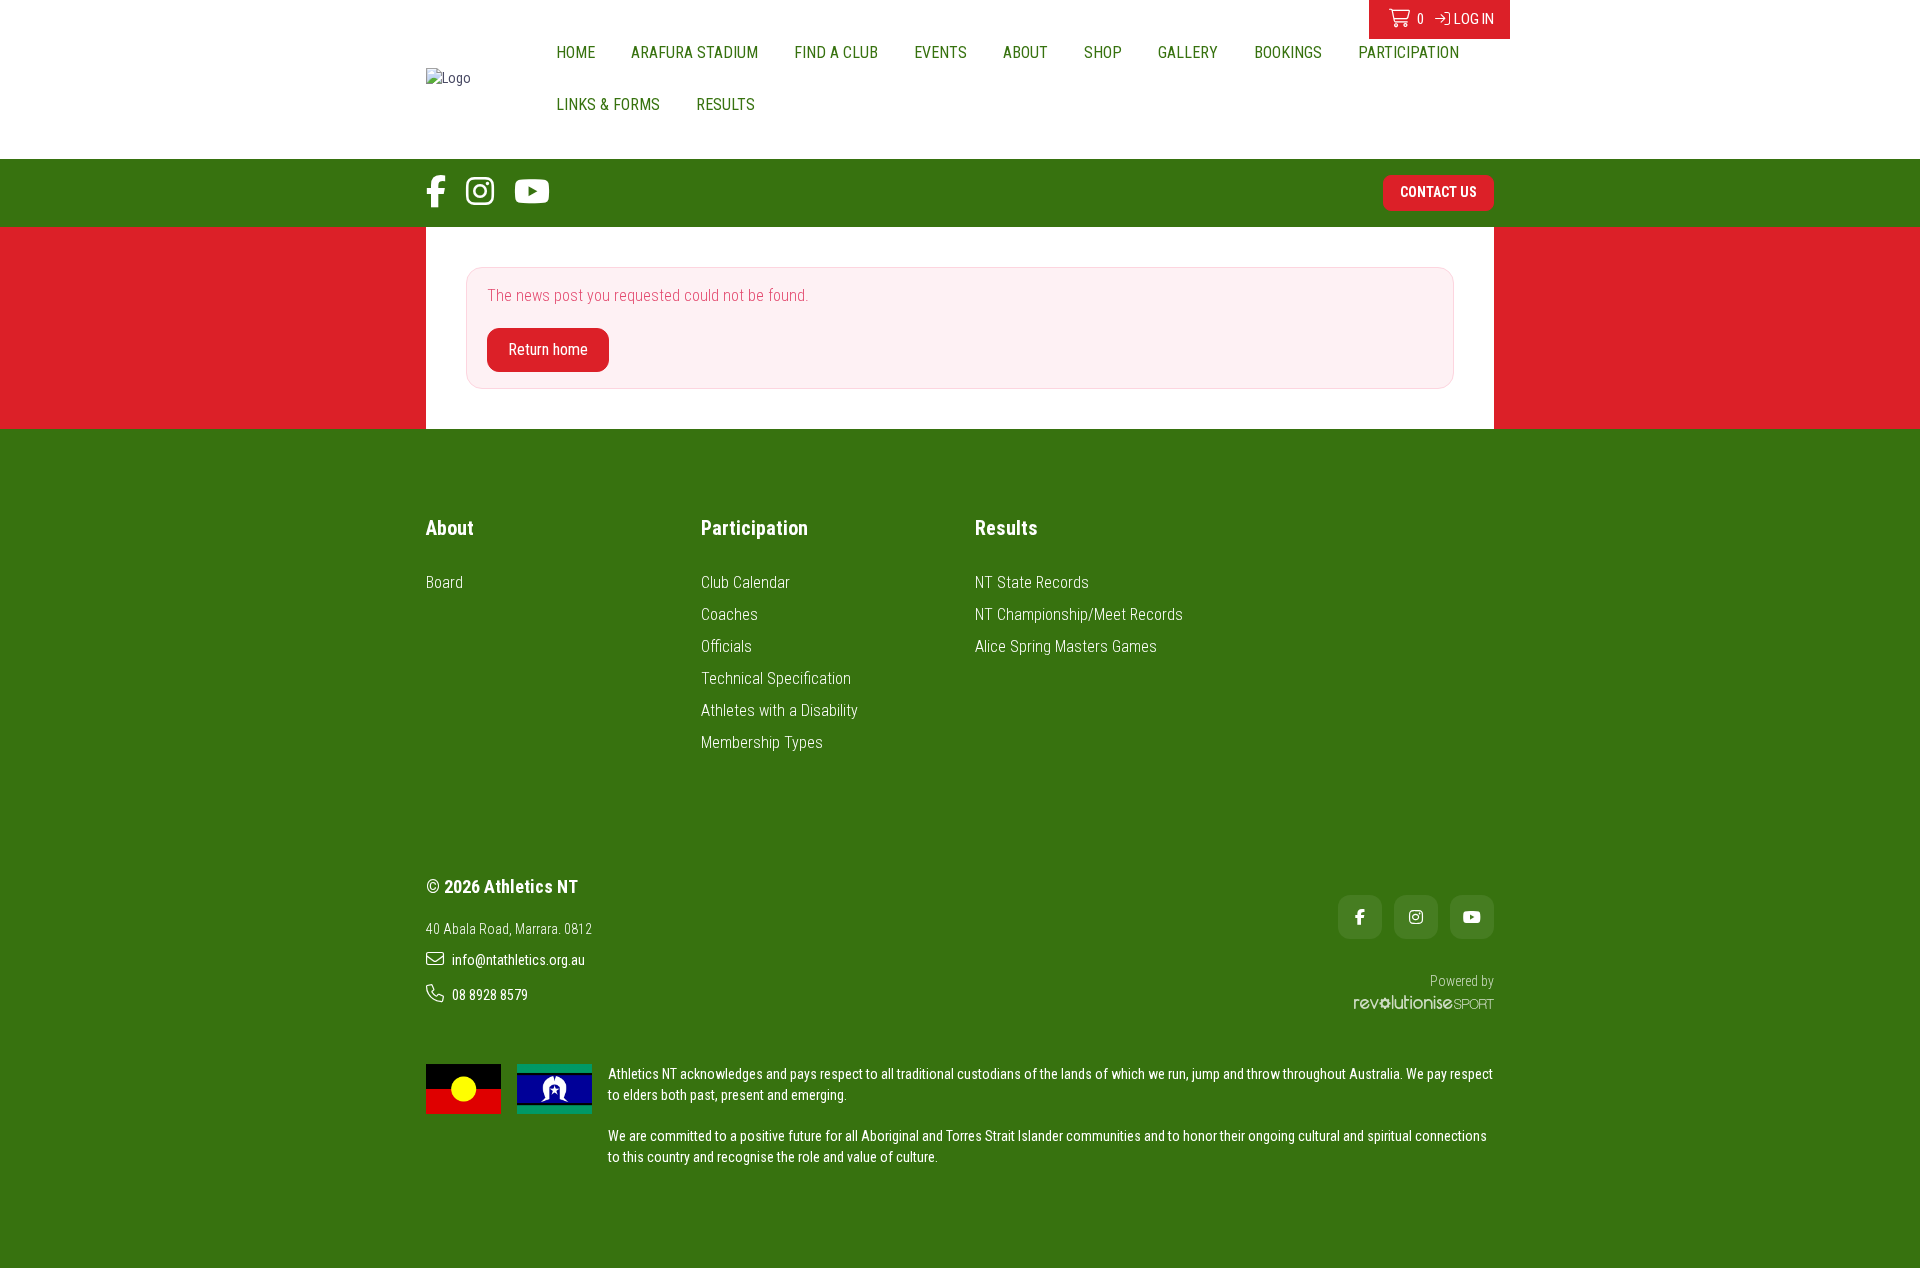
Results (725, 104)
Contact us (1438, 192)
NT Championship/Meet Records (1079, 614)
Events (940, 52)
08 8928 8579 (490, 995)
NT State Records (1032, 582)
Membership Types (762, 742)
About (1025, 52)
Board (444, 582)
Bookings (1288, 52)
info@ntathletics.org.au (518, 960)
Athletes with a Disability (779, 710)
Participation (1408, 52)
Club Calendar (745, 582)
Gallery (1188, 52)
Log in (1474, 19)
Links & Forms (608, 104)
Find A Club (836, 52)
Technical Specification (776, 678)
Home (575, 52)
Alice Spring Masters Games (1066, 646)
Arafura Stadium (694, 52)
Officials (726, 646)
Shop (1103, 52)
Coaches (729, 614)
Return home (548, 349)
